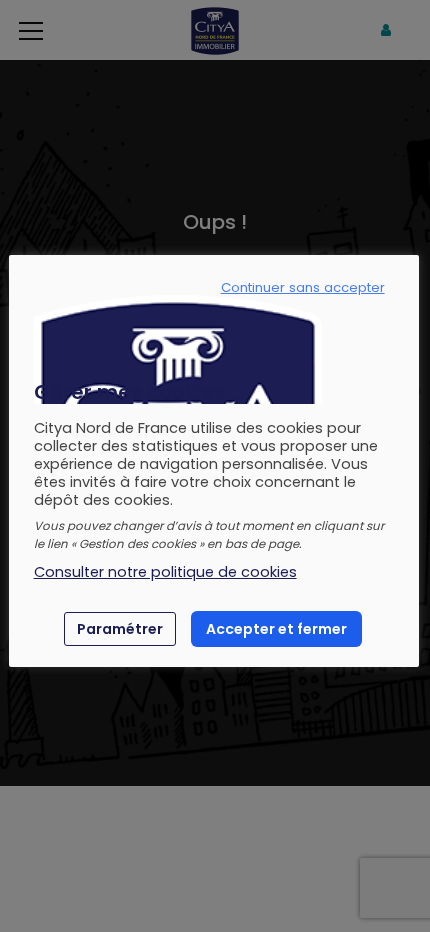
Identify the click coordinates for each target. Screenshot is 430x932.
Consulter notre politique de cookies (165, 572)
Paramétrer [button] (120, 629)
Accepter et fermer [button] (276, 629)
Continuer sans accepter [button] (303, 288)
